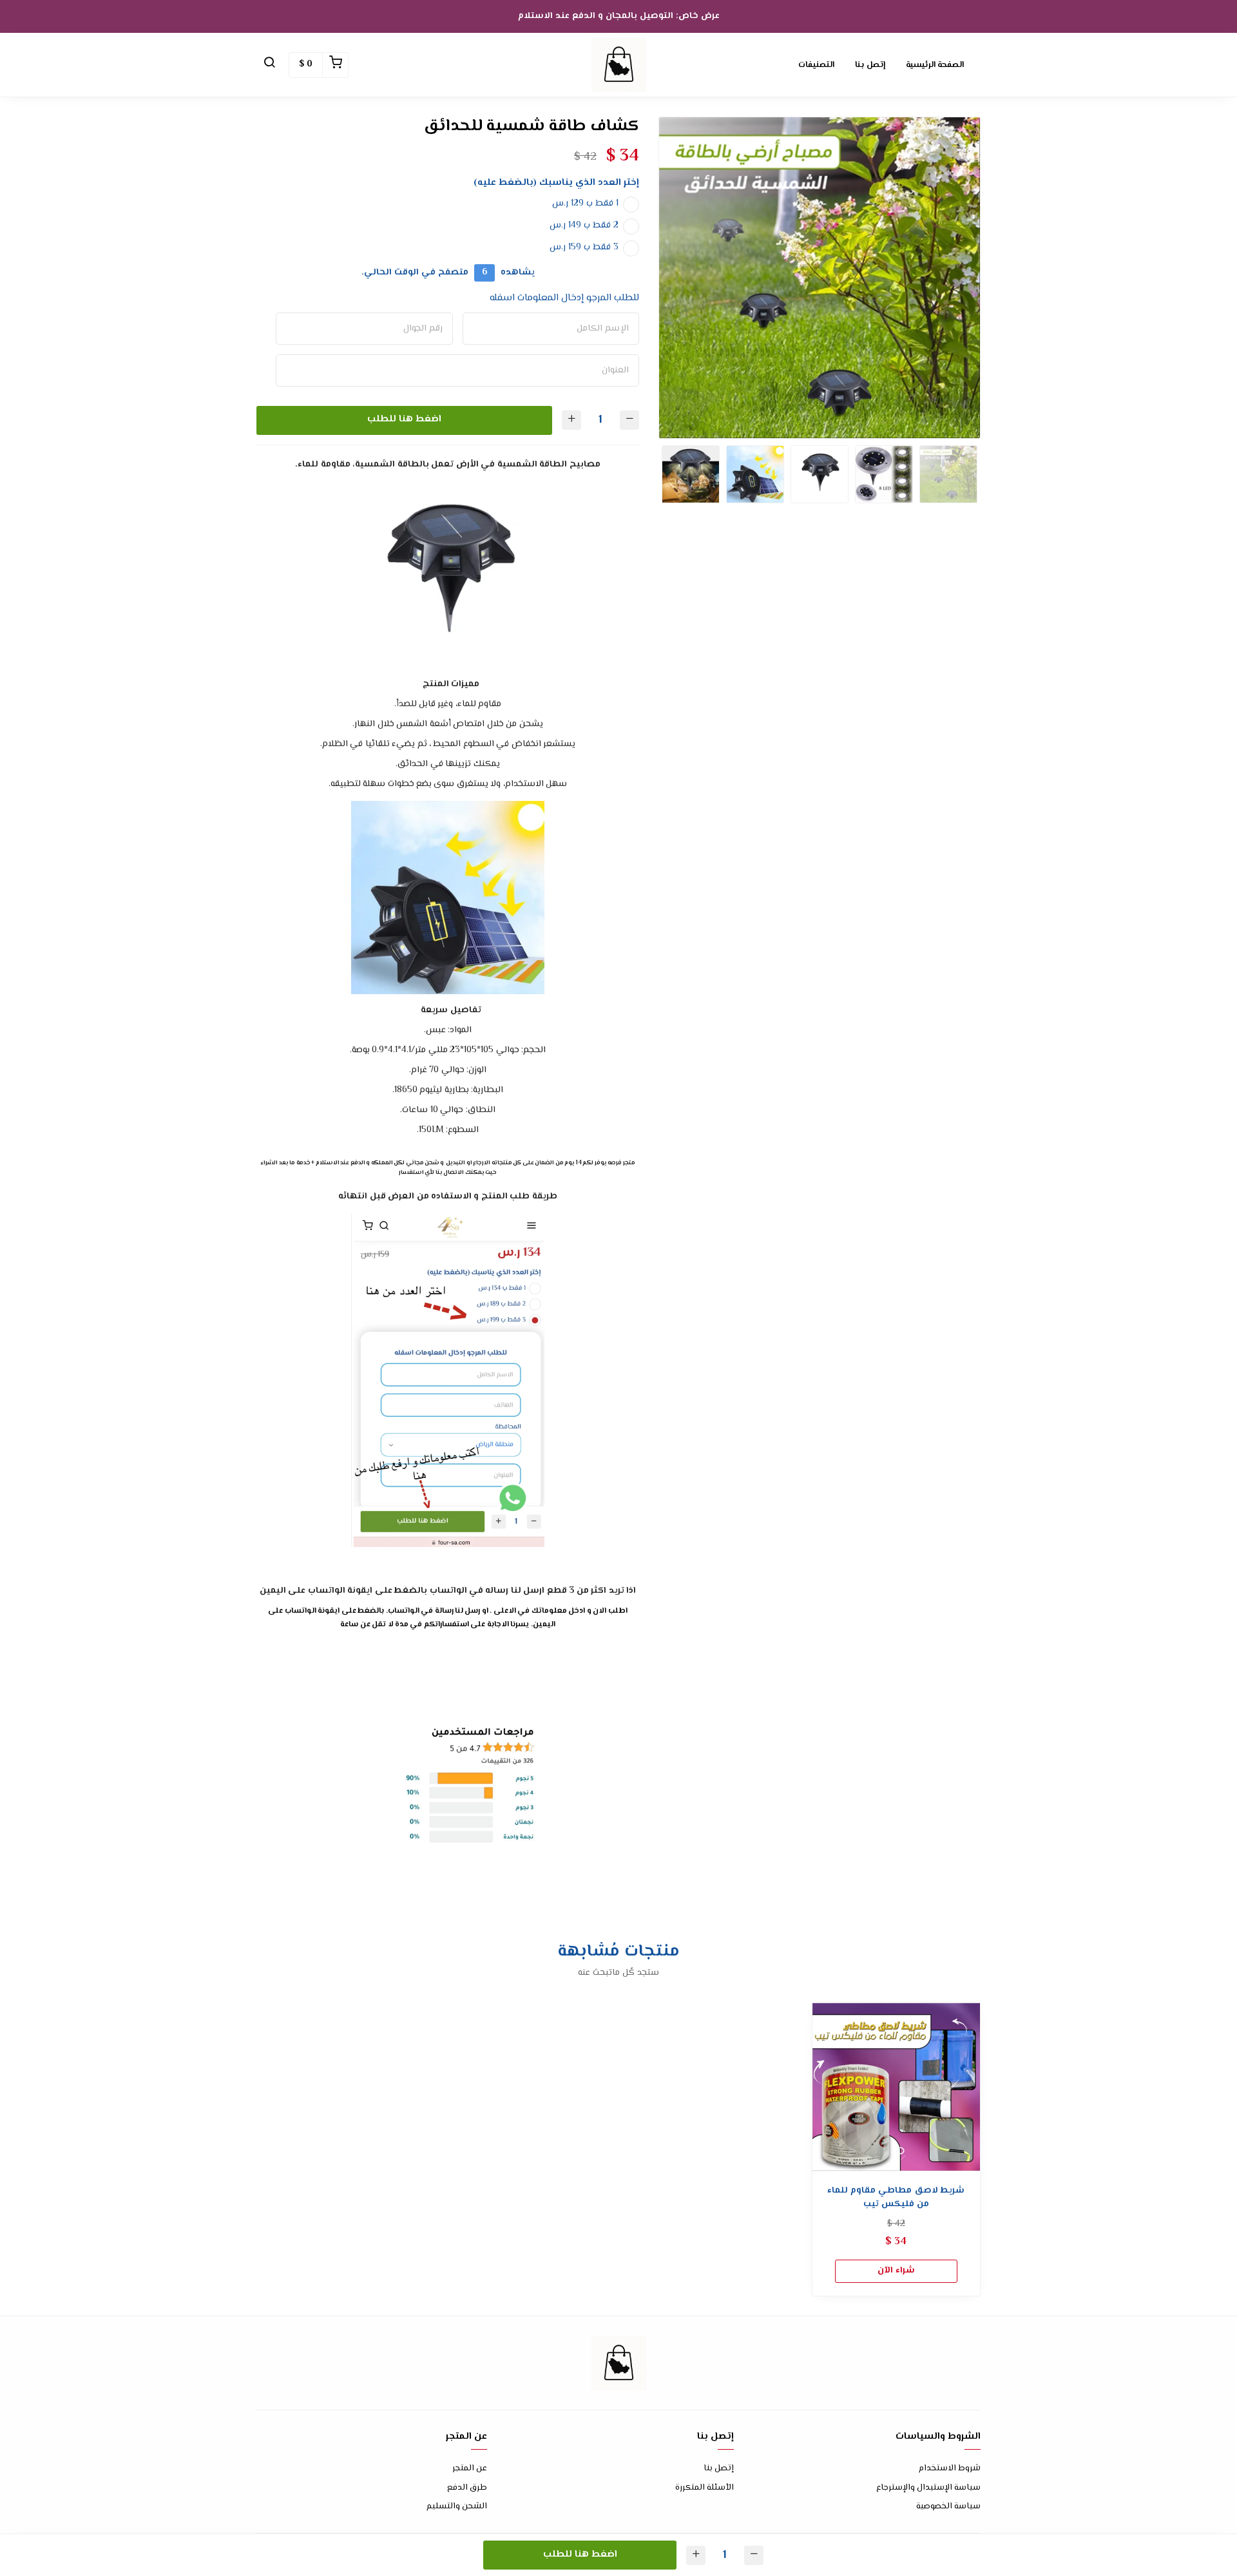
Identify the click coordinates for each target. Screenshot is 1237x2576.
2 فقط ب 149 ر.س (584, 226)
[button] (269, 65)
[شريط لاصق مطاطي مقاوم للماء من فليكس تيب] (896, 2086)
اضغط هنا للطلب (404, 419)
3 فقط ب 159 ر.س (584, 247)
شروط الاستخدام (950, 2469)
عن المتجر (470, 2469)
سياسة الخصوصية (948, 2507)
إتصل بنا (870, 65)
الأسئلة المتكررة (705, 2488)
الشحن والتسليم (457, 2507)
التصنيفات (816, 65)
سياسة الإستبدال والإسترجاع (928, 2488)
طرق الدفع (467, 2488)
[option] (820, 278)
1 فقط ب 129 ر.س (585, 204)
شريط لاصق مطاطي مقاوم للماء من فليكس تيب (896, 2198)
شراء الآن (896, 2271)
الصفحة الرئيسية (935, 65)
